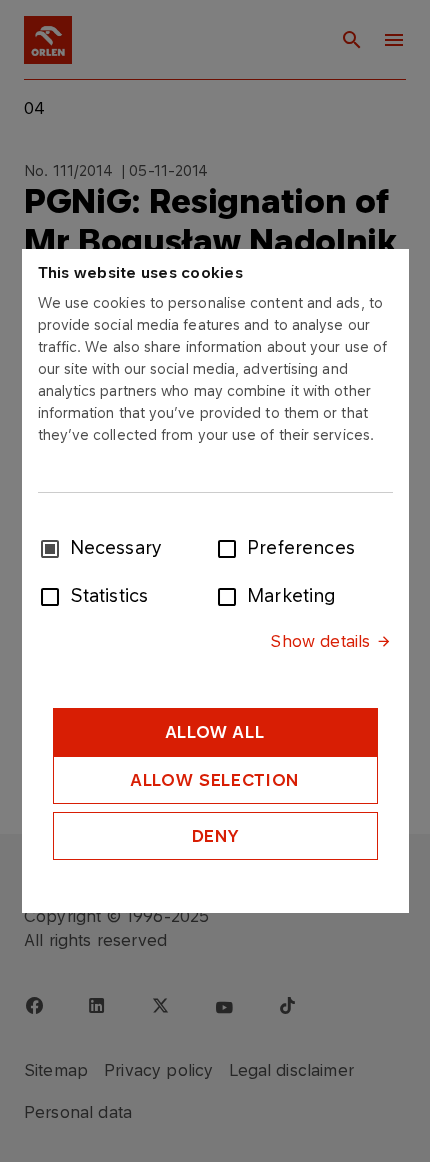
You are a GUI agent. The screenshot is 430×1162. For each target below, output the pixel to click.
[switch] (231, 547)
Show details (320, 641)
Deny (215, 836)
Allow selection (215, 780)
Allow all (215, 732)
